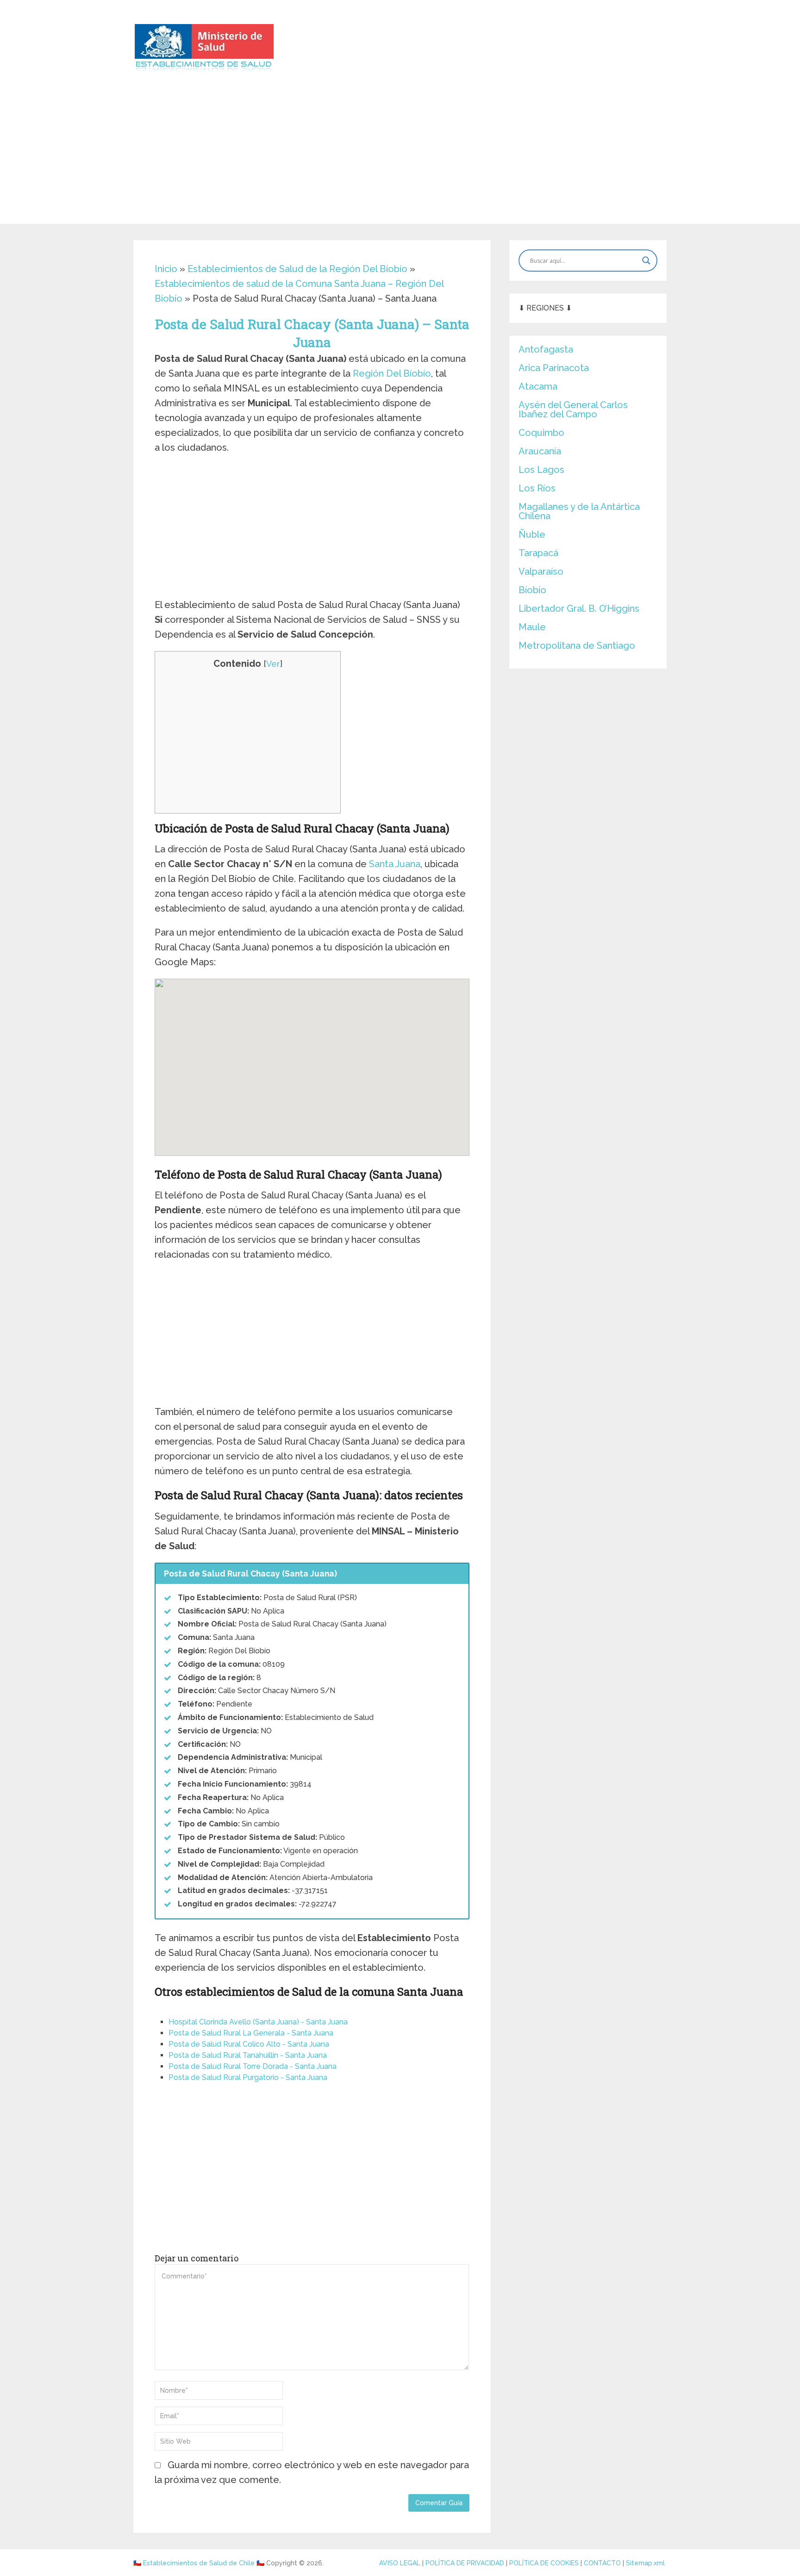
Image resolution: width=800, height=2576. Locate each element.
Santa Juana (395, 864)
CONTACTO (602, 2563)
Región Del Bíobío (392, 373)
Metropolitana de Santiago (577, 646)
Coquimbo (541, 433)
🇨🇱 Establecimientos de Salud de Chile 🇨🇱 (199, 2563)
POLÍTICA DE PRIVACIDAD (465, 2563)
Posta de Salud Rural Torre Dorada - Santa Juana (253, 2066)
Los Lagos (541, 470)
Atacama (538, 386)
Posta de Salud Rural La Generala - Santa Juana (251, 2033)
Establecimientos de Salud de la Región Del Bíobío (297, 269)
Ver (273, 664)
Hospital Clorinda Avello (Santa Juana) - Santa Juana (258, 2022)
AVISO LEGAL (400, 2563)
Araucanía (540, 451)
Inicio (166, 269)
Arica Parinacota (554, 368)
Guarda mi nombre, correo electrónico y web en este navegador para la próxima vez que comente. (312, 2472)
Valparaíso (541, 571)
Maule (532, 627)
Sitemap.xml (645, 2563)
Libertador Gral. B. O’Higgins (579, 608)
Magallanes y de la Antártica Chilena (579, 511)
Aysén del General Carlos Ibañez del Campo (573, 410)
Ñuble (532, 534)
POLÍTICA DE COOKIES (544, 2563)
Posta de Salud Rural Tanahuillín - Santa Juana (248, 2055)
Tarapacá (538, 553)
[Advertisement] (400, 159)
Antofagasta (546, 349)
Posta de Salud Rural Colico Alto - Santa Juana (249, 2044)
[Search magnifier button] (646, 261)
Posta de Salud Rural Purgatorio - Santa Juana (248, 2077)
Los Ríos (537, 488)
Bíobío (532, 590)
